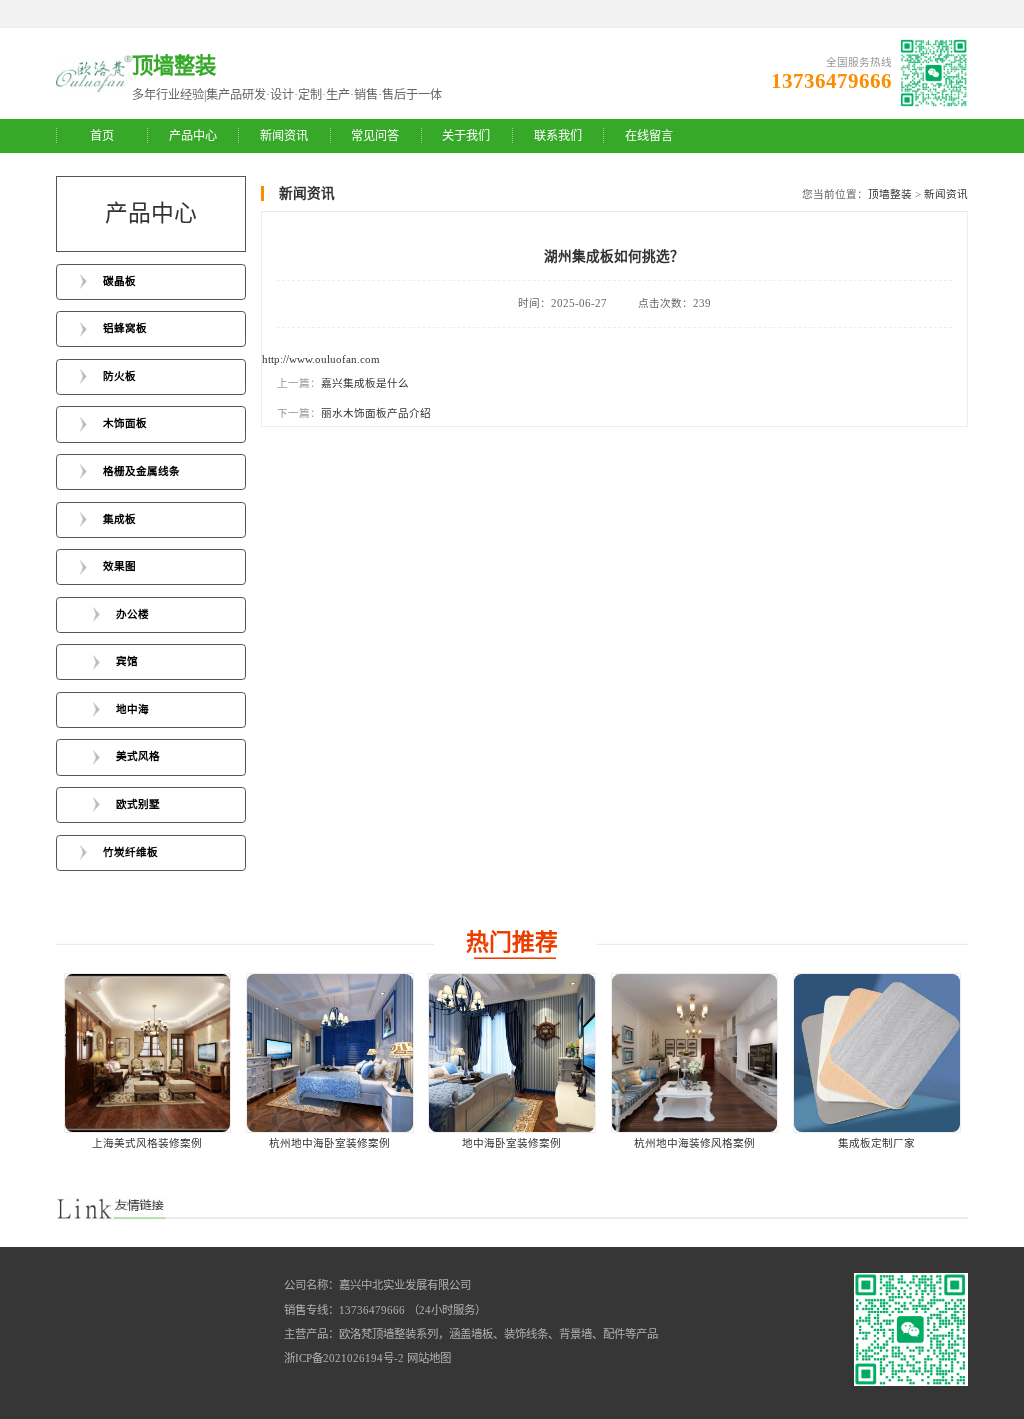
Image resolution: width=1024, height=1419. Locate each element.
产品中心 (193, 136)
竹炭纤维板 (130, 852)
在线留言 (649, 136)
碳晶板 (119, 281)
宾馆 (127, 661)
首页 (102, 136)
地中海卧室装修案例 (511, 1143)
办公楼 (132, 614)
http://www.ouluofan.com (321, 359)
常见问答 (375, 136)
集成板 (119, 519)
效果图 (119, 566)
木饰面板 (125, 423)
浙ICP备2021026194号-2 (344, 1358)
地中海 (132, 709)
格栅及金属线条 (141, 471)
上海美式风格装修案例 (147, 1143)
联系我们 (558, 136)
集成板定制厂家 (876, 1143)
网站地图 (429, 1358)
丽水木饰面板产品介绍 (376, 413)
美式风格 (138, 756)
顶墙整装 (890, 194)
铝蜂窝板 (125, 328)
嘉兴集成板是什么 (365, 383)
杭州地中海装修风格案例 (694, 1143)
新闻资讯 (284, 136)
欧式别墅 (138, 804)
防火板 (119, 376)
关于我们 (466, 136)
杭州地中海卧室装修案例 (329, 1143)
